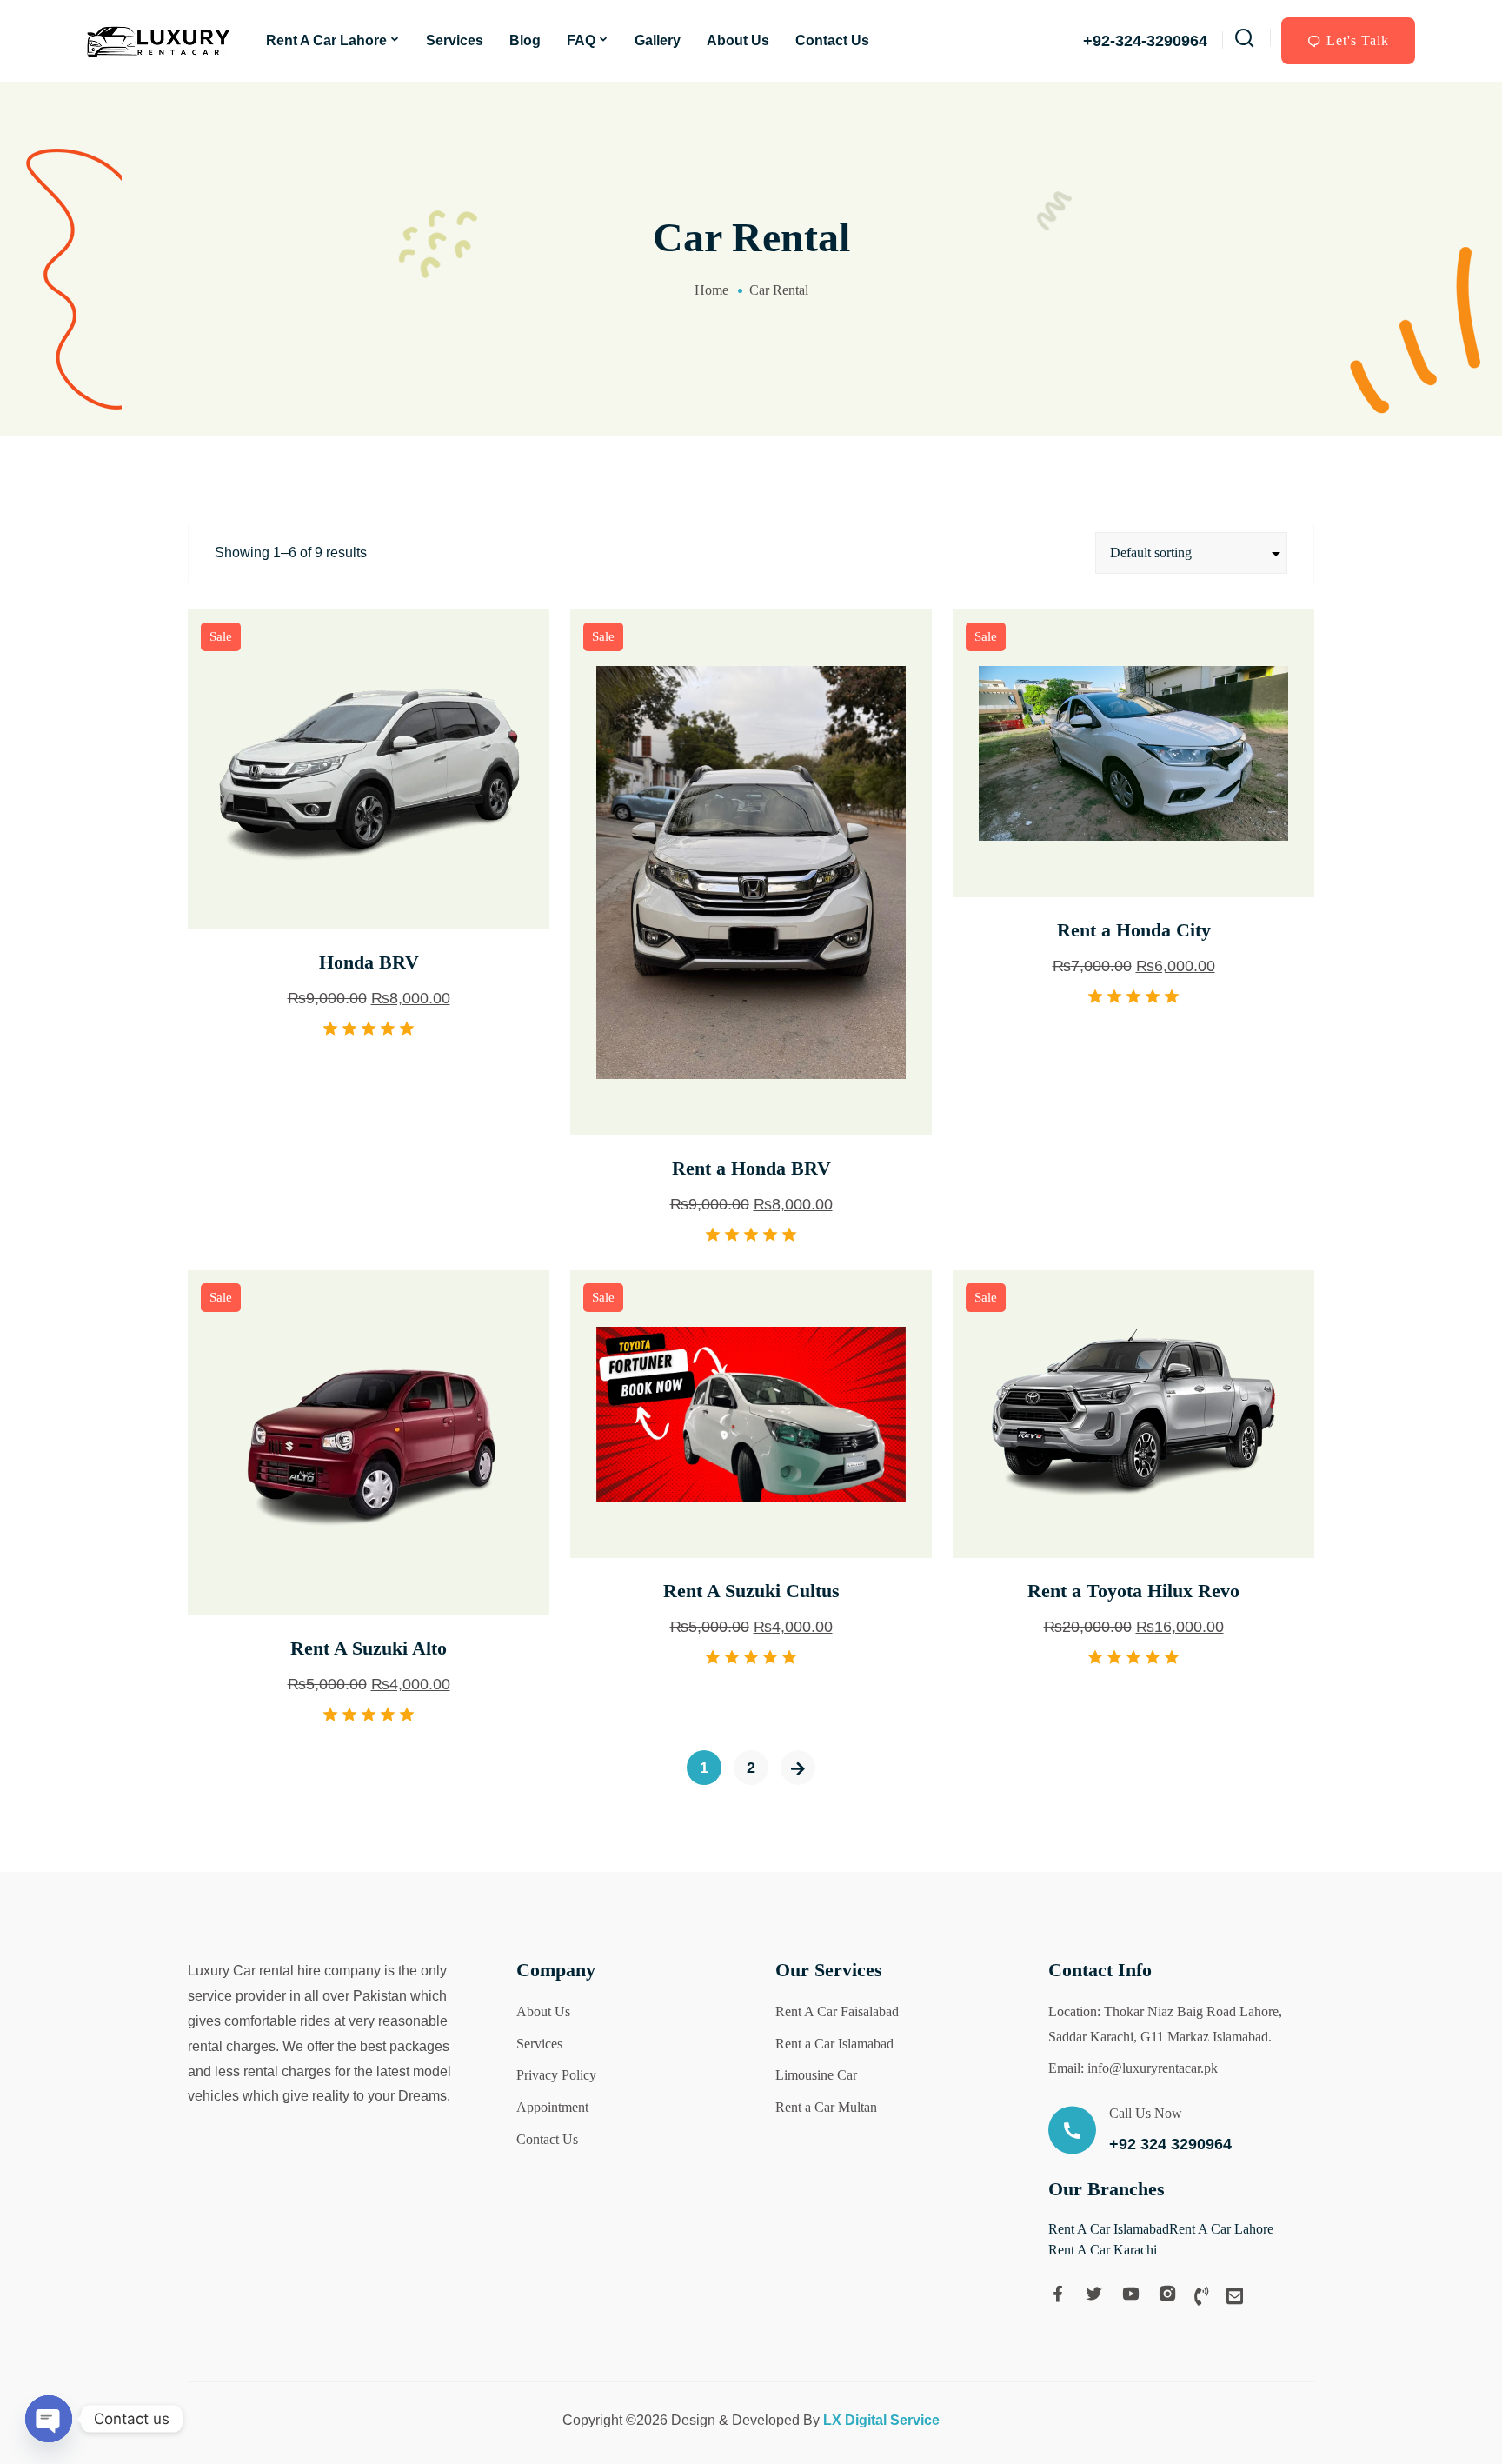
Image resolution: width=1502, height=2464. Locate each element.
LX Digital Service (881, 2420)
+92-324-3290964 (1145, 41)
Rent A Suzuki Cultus (751, 1591)
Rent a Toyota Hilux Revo (1133, 1591)
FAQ (581, 40)
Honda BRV (369, 962)
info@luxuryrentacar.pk (1153, 2068)
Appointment (552, 2107)
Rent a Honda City (1134, 930)
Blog (525, 40)
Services (455, 40)
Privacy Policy (556, 2075)
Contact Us (832, 40)
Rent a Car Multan (826, 2107)
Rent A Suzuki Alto (369, 1648)
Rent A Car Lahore (326, 40)
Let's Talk (1358, 40)
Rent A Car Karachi (1103, 2250)
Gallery (658, 40)
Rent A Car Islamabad (1109, 2229)
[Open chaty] (49, 2419)
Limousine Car (816, 2075)
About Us (738, 40)
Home (711, 290)
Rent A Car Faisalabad (837, 2011)
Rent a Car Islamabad (834, 2044)
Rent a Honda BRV (751, 1168)
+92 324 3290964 (1170, 2144)
